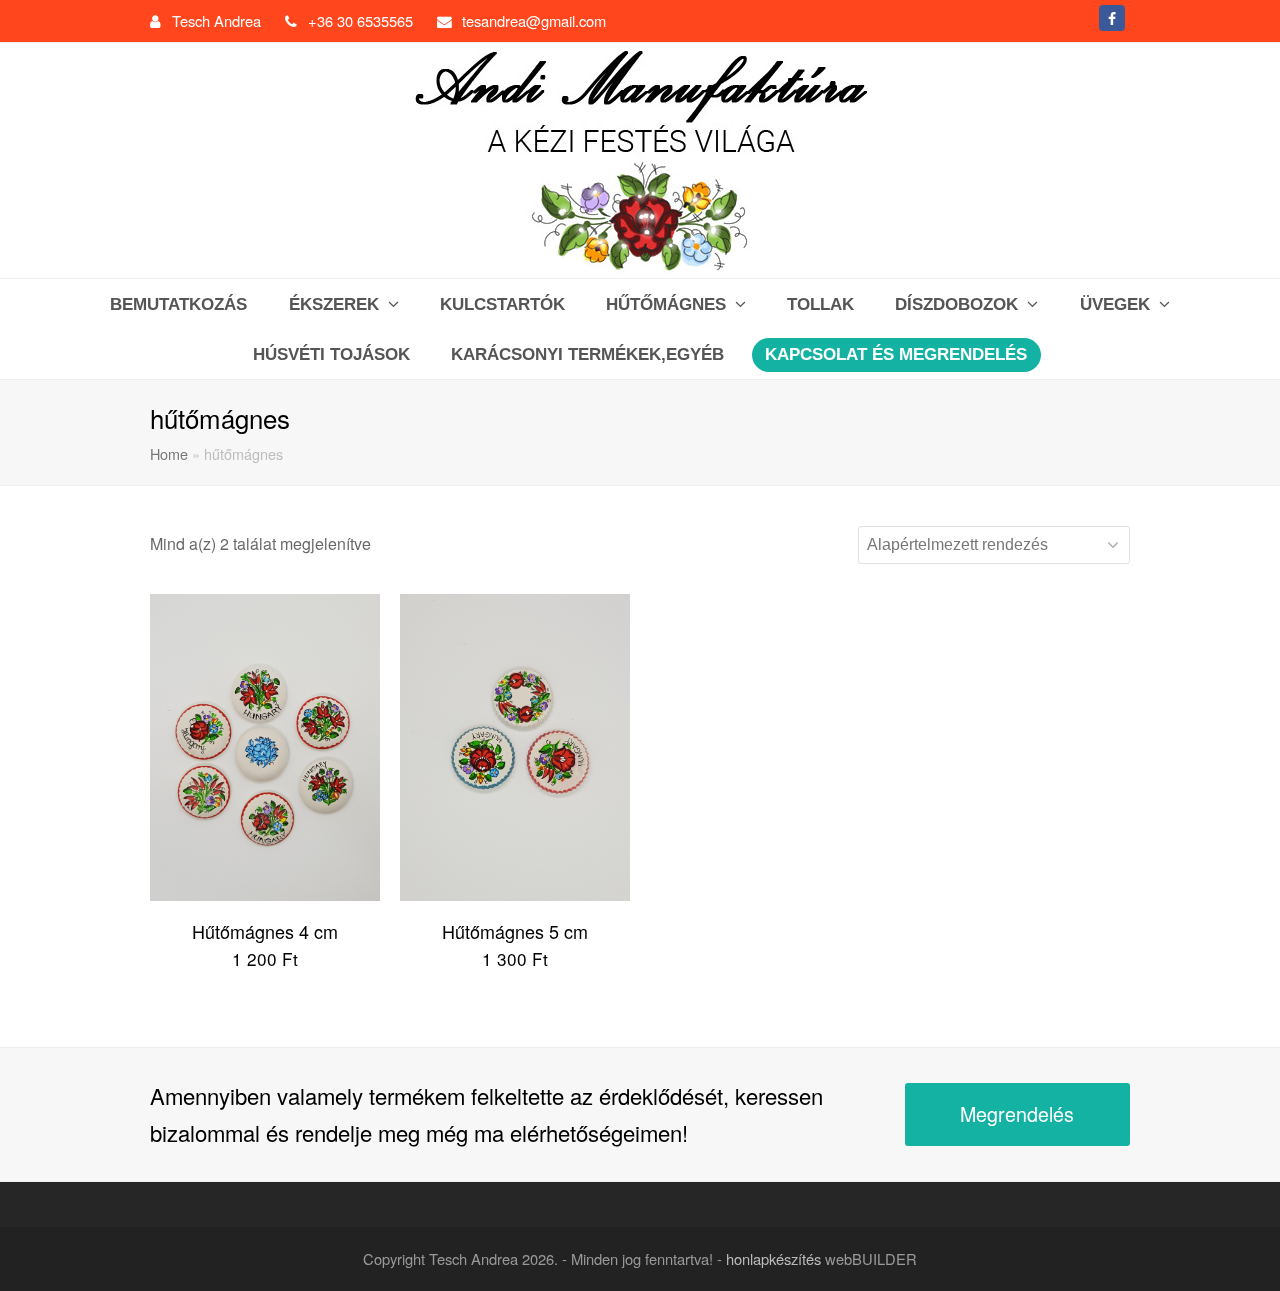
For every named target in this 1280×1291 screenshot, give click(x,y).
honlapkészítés (773, 1258)
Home (169, 453)
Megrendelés (1017, 1113)
